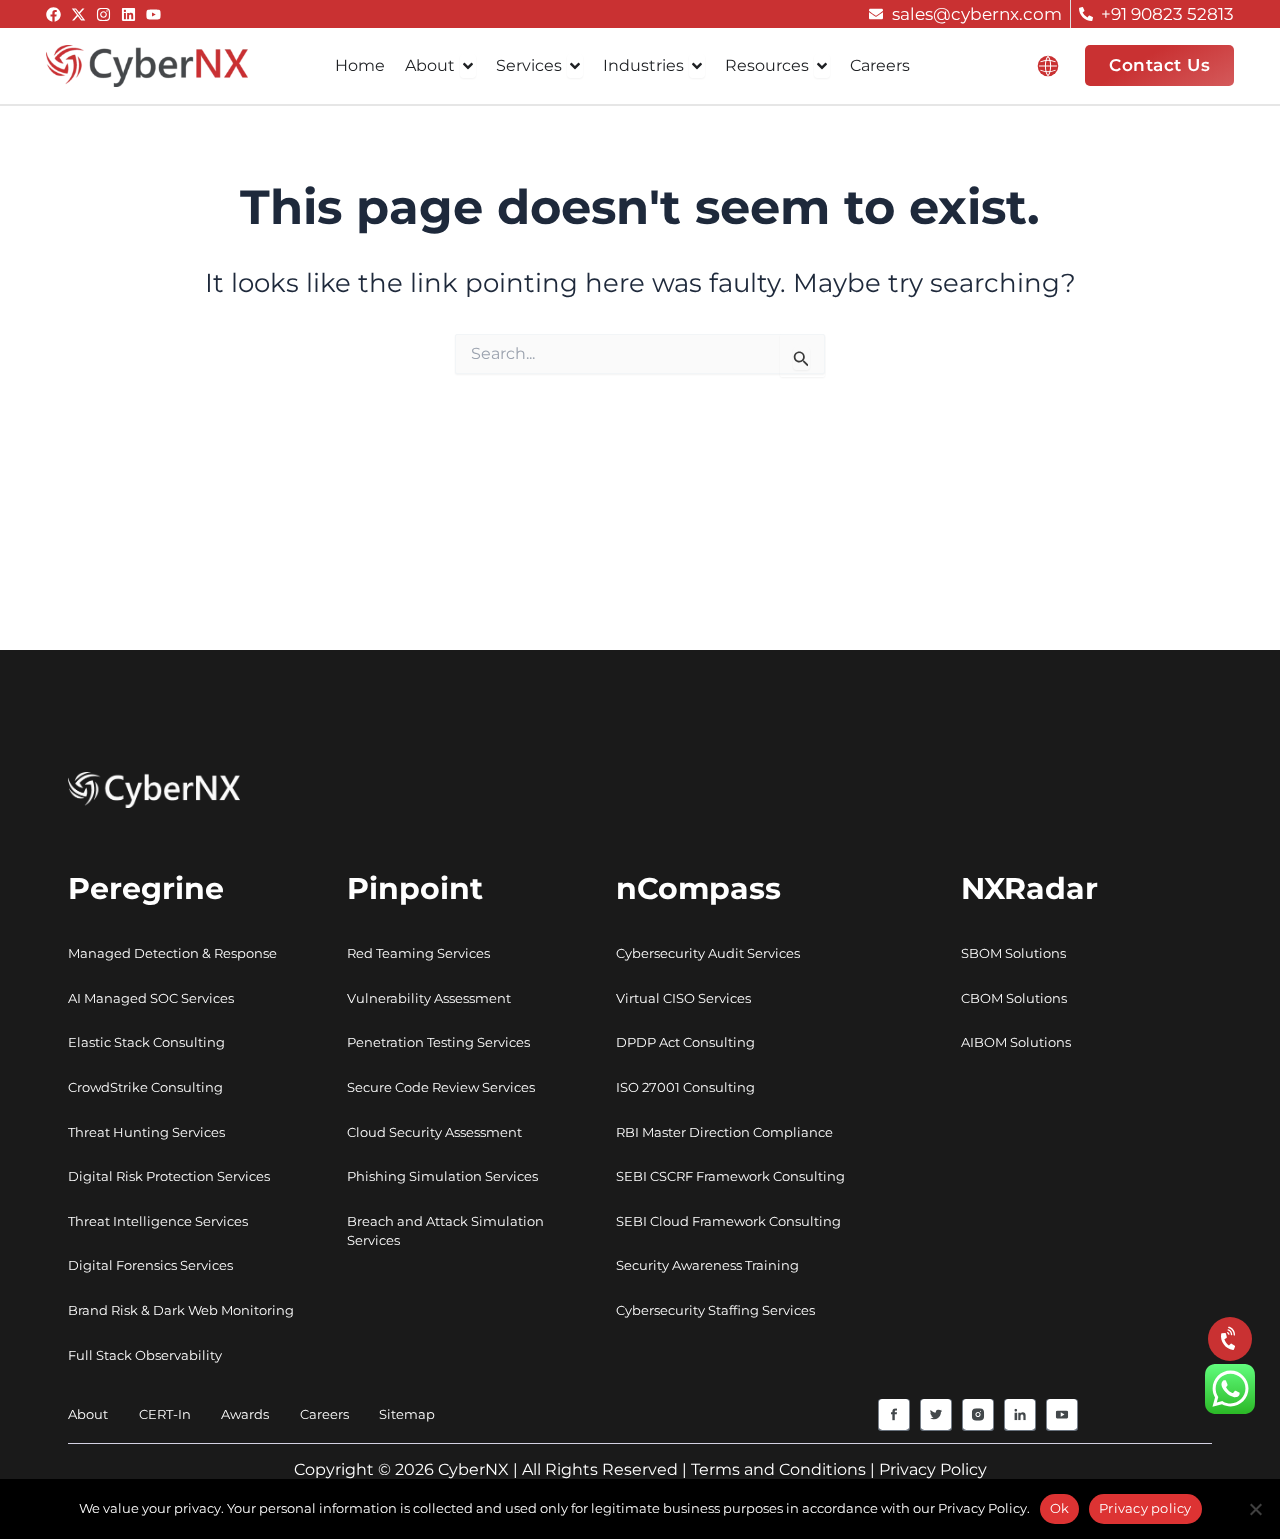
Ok (1060, 1508)
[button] (1048, 66)
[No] (1255, 1509)
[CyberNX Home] (147, 64)
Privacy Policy (933, 1469)
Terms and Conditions (778, 1469)
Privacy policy (1145, 1508)
